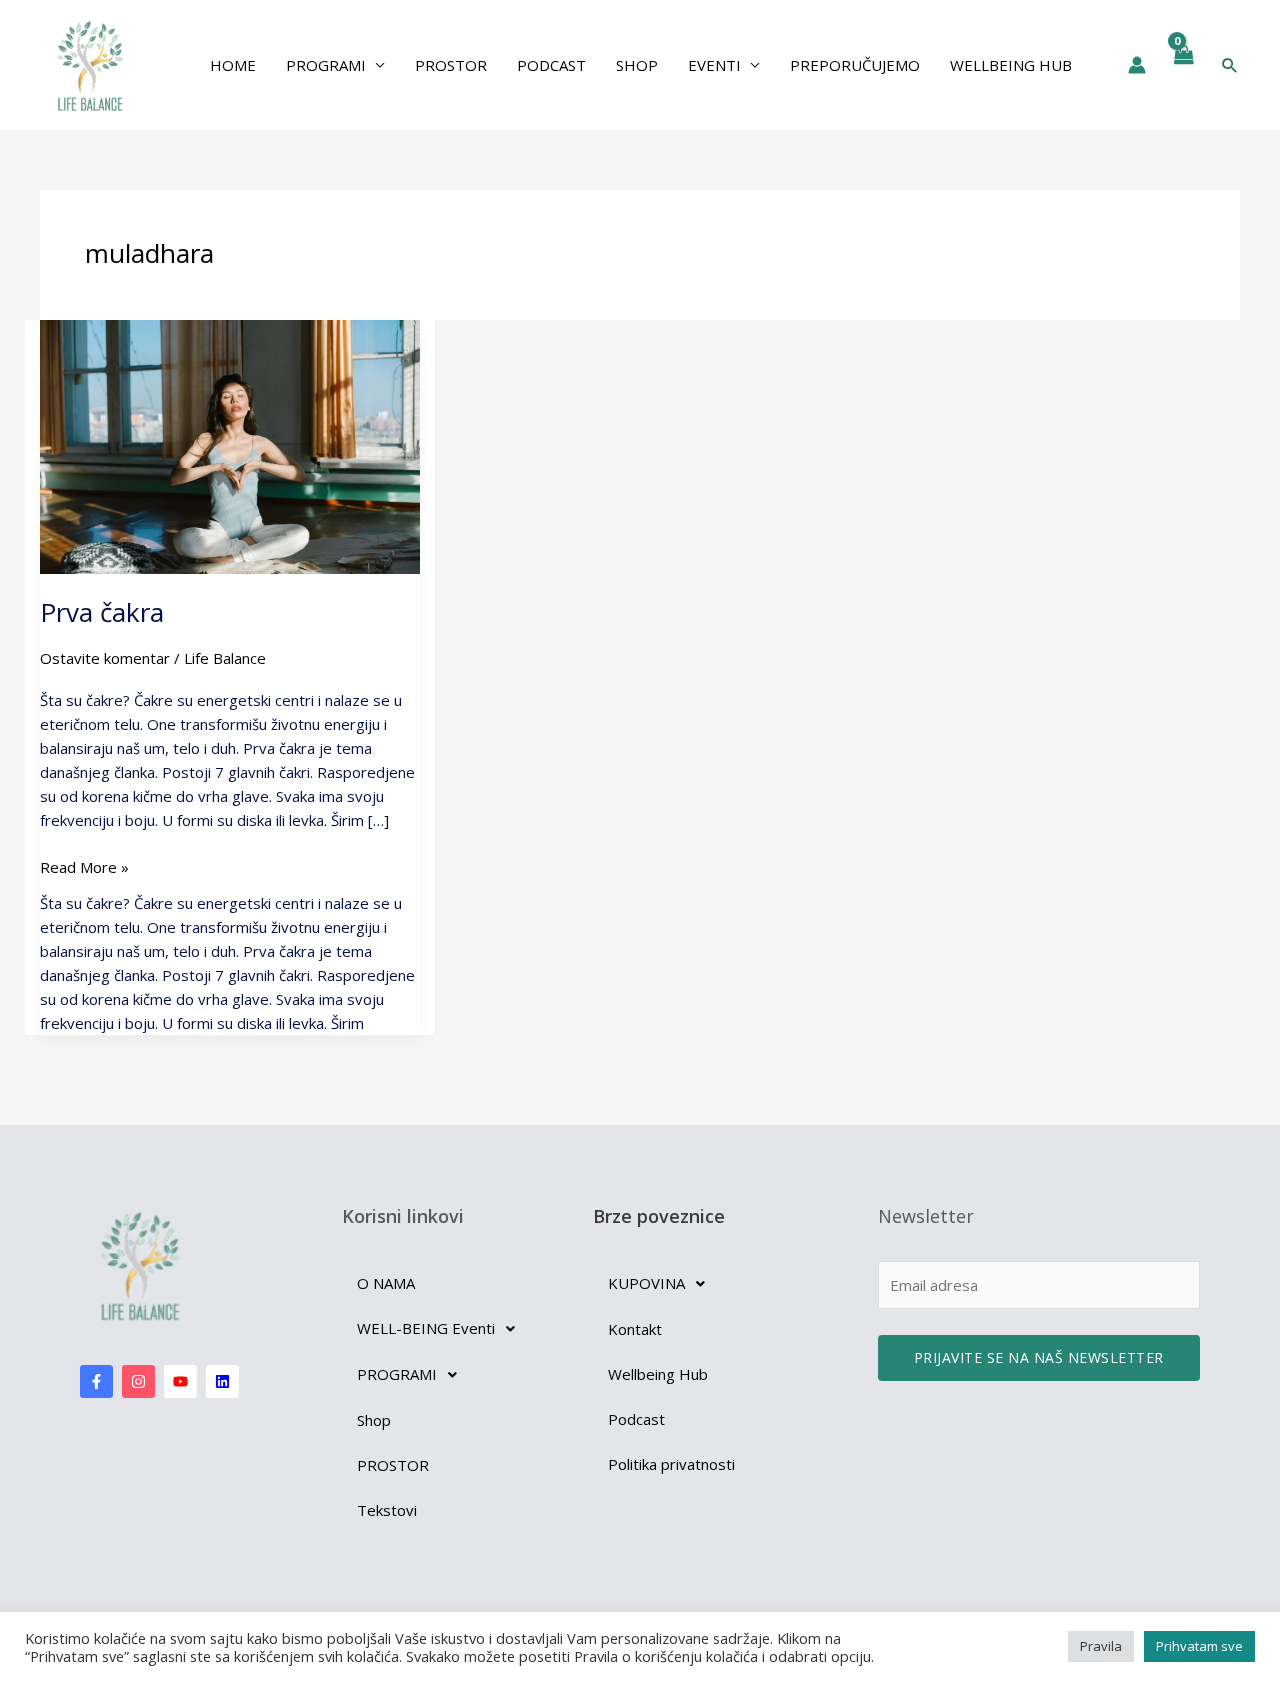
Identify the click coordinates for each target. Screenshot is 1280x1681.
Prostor (451, 65)
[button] (1230, 65)
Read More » (84, 866)
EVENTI (714, 65)
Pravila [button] (1101, 1646)
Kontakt (635, 1329)
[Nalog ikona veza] (1137, 65)
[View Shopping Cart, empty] (1183, 65)
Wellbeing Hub (1011, 65)
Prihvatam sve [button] (1199, 1646)
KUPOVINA (646, 1283)
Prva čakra (102, 612)
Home (233, 65)
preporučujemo (855, 65)
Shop (637, 65)
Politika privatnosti (671, 1464)
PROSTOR (393, 1465)
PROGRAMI (326, 65)
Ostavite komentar (105, 658)
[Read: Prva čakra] (230, 445)
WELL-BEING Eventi (426, 1328)
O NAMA (386, 1283)
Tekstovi (387, 1510)
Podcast (551, 65)
